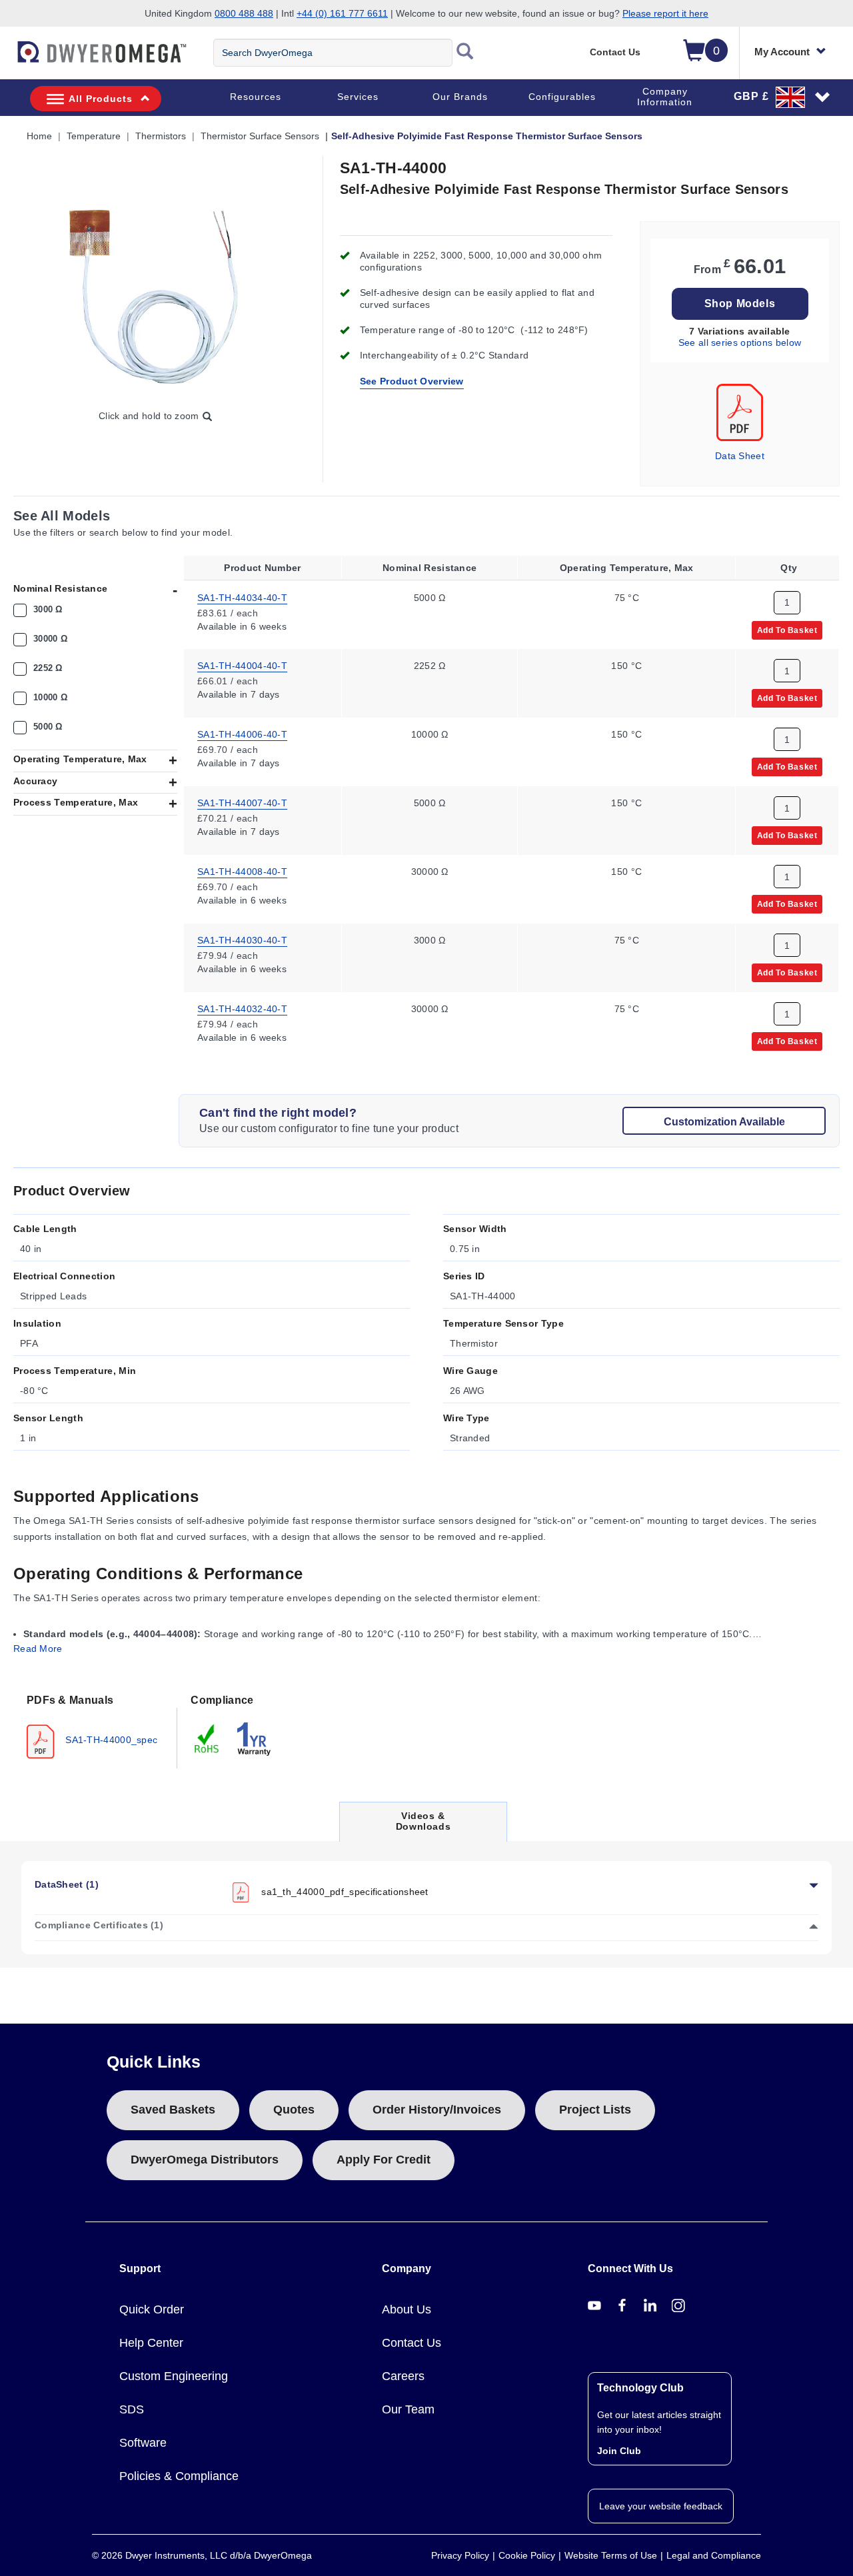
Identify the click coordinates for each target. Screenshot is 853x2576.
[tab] (95, 1725)
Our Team (408, 2409)
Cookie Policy (527, 2555)
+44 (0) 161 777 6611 (342, 13)
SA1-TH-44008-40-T (242, 872)
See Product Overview (412, 381)
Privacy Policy (460, 2555)
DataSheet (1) (67, 1884)
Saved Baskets (173, 2110)
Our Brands (460, 97)
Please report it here (665, 13)
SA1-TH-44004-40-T (242, 666)
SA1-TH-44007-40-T (242, 803)
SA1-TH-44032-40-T (242, 1009)
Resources (256, 97)
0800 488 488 (244, 13)
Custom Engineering (174, 2376)
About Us (407, 2309)
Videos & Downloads (423, 1825)
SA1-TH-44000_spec (110, 1739)
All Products (101, 99)
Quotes (294, 2110)
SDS (132, 2409)
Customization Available (724, 1122)
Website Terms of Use (611, 2555)
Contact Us (615, 52)
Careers (403, 2376)
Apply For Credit (384, 2160)
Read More (38, 1648)
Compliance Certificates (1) (99, 1925)
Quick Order (152, 2309)
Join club (619, 2451)
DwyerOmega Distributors (205, 2160)
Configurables (562, 97)
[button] (782, 97)
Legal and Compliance (714, 2555)
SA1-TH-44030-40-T (242, 940)
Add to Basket (787, 630)
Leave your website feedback (661, 2506)
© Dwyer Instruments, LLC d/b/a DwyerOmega (202, 2555)
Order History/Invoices (437, 2110)
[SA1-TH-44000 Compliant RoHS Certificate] (207, 1738)
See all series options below (740, 342)
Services (358, 97)
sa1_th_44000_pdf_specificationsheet (345, 1891)
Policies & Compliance (179, 2476)
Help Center (151, 2343)
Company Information (665, 97)
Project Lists (595, 2110)
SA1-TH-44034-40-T (242, 597)
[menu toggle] (7, 59)
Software (143, 2443)
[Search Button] (465, 53)
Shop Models (740, 304)
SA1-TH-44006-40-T (242, 734)
